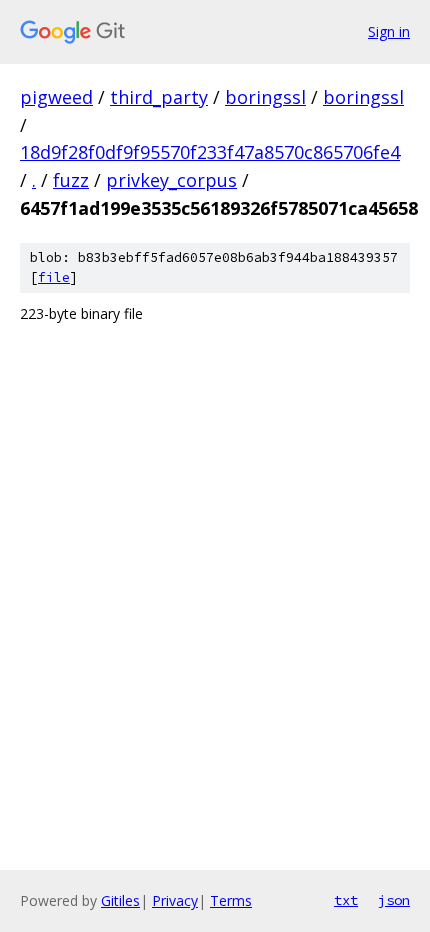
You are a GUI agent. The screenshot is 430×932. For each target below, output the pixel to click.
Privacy (175, 900)
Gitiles (120, 900)
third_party (159, 97)
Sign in (389, 31)
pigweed (56, 97)
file (54, 277)
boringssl (265, 97)
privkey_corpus (171, 180)
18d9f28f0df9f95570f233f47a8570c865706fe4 (210, 152)
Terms (231, 900)
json (394, 900)
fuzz (71, 180)
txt (346, 900)
